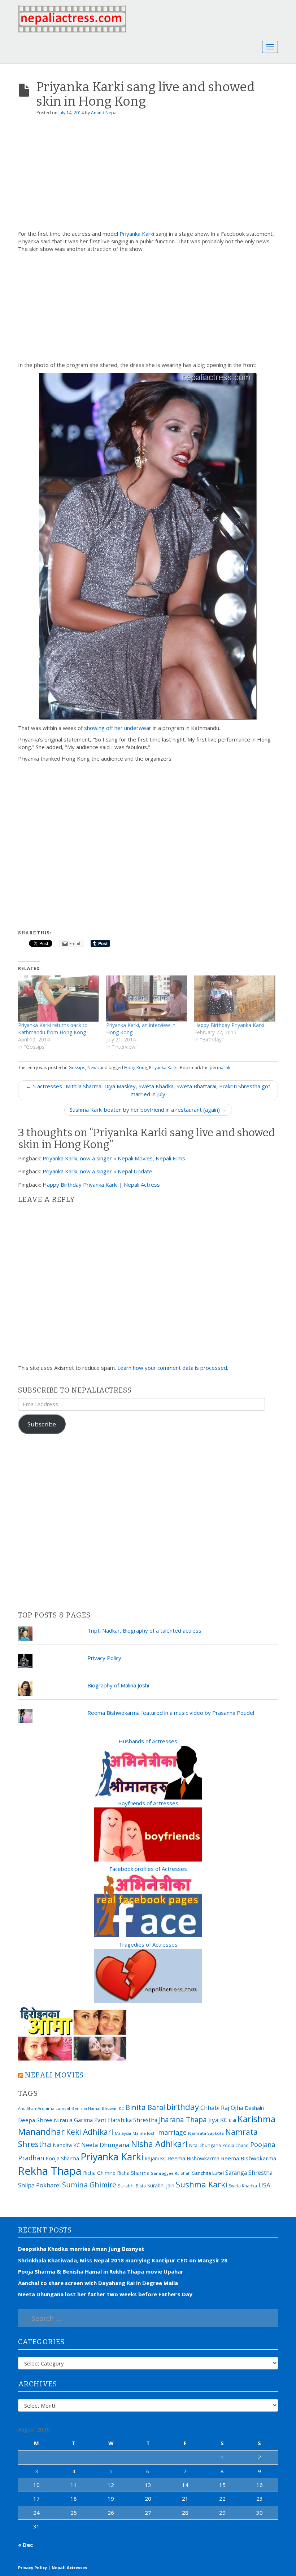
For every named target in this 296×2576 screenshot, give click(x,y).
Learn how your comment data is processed (172, 1368)
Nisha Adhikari (159, 2144)
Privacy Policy (104, 1658)
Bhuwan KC (113, 2108)
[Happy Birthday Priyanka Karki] (235, 999)
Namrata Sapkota (206, 2133)
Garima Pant (90, 2120)
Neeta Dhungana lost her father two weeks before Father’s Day (105, 2294)
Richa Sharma (133, 2173)
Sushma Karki (202, 2184)
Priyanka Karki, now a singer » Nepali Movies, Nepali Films (114, 1158)
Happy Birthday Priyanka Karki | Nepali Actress (101, 1185)
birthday (183, 2107)
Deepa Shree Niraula (45, 2120)
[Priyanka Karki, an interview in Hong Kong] (147, 999)
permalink (220, 1068)
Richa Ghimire (99, 2173)
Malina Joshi (145, 2133)
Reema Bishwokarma (249, 2158)
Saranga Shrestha (249, 2173)
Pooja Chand (236, 2145)
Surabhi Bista (132, 2186)
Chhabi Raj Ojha (222, 2108)
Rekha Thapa (50, 2171)
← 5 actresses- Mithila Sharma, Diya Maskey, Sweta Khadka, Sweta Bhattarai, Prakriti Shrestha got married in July (148, 1090)
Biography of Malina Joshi (118, 1685)
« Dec (25, 2545)
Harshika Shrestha (133, 2120)
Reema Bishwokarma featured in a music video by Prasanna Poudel (171, 1713)
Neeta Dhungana (105, 2145)
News (93, 1068)
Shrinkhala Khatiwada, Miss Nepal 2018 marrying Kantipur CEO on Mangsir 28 (123, 2260)
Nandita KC (66, 2145)
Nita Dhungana (205, 2145)
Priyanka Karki (137, 234)
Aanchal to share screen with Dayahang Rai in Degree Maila (98, 2283)
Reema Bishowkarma (194, 2158)
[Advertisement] (148, 176)
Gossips (77, 1068)
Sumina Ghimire (89, 2185)
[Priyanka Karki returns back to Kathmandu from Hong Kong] (58, 999)
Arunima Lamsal (54, 2108)
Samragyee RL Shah (171, 2173)
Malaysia (123, 2133)
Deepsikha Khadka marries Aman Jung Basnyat (81, 2249)
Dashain (254, 2108)
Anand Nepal (104, 113)
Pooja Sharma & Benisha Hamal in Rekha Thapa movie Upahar (101, 2271)
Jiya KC (218, 2120)
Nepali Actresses (69, 2568)
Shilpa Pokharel (39, 2185)
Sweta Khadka (243, 2186)
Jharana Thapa (183, 2120)
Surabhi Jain (161, 2185)
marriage (172, 2132)
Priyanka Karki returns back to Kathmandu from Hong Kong (53, 1029)
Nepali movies (54, 2075)
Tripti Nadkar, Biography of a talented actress (144, 1630)
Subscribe (42, 1424)
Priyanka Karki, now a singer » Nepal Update (97, 1171)
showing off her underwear (118, 728)
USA (264, 2185)
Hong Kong (136, 1068)
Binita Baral (145, 2107)
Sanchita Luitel (208, 2173)
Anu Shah (27, 2108)
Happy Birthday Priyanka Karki (229, 1025)
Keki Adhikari (90, 2132)
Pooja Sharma (62, 2158)
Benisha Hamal (86, 2108)
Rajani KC (156, 2158)
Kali (232, 2121)
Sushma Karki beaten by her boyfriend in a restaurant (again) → (148, 1110)
